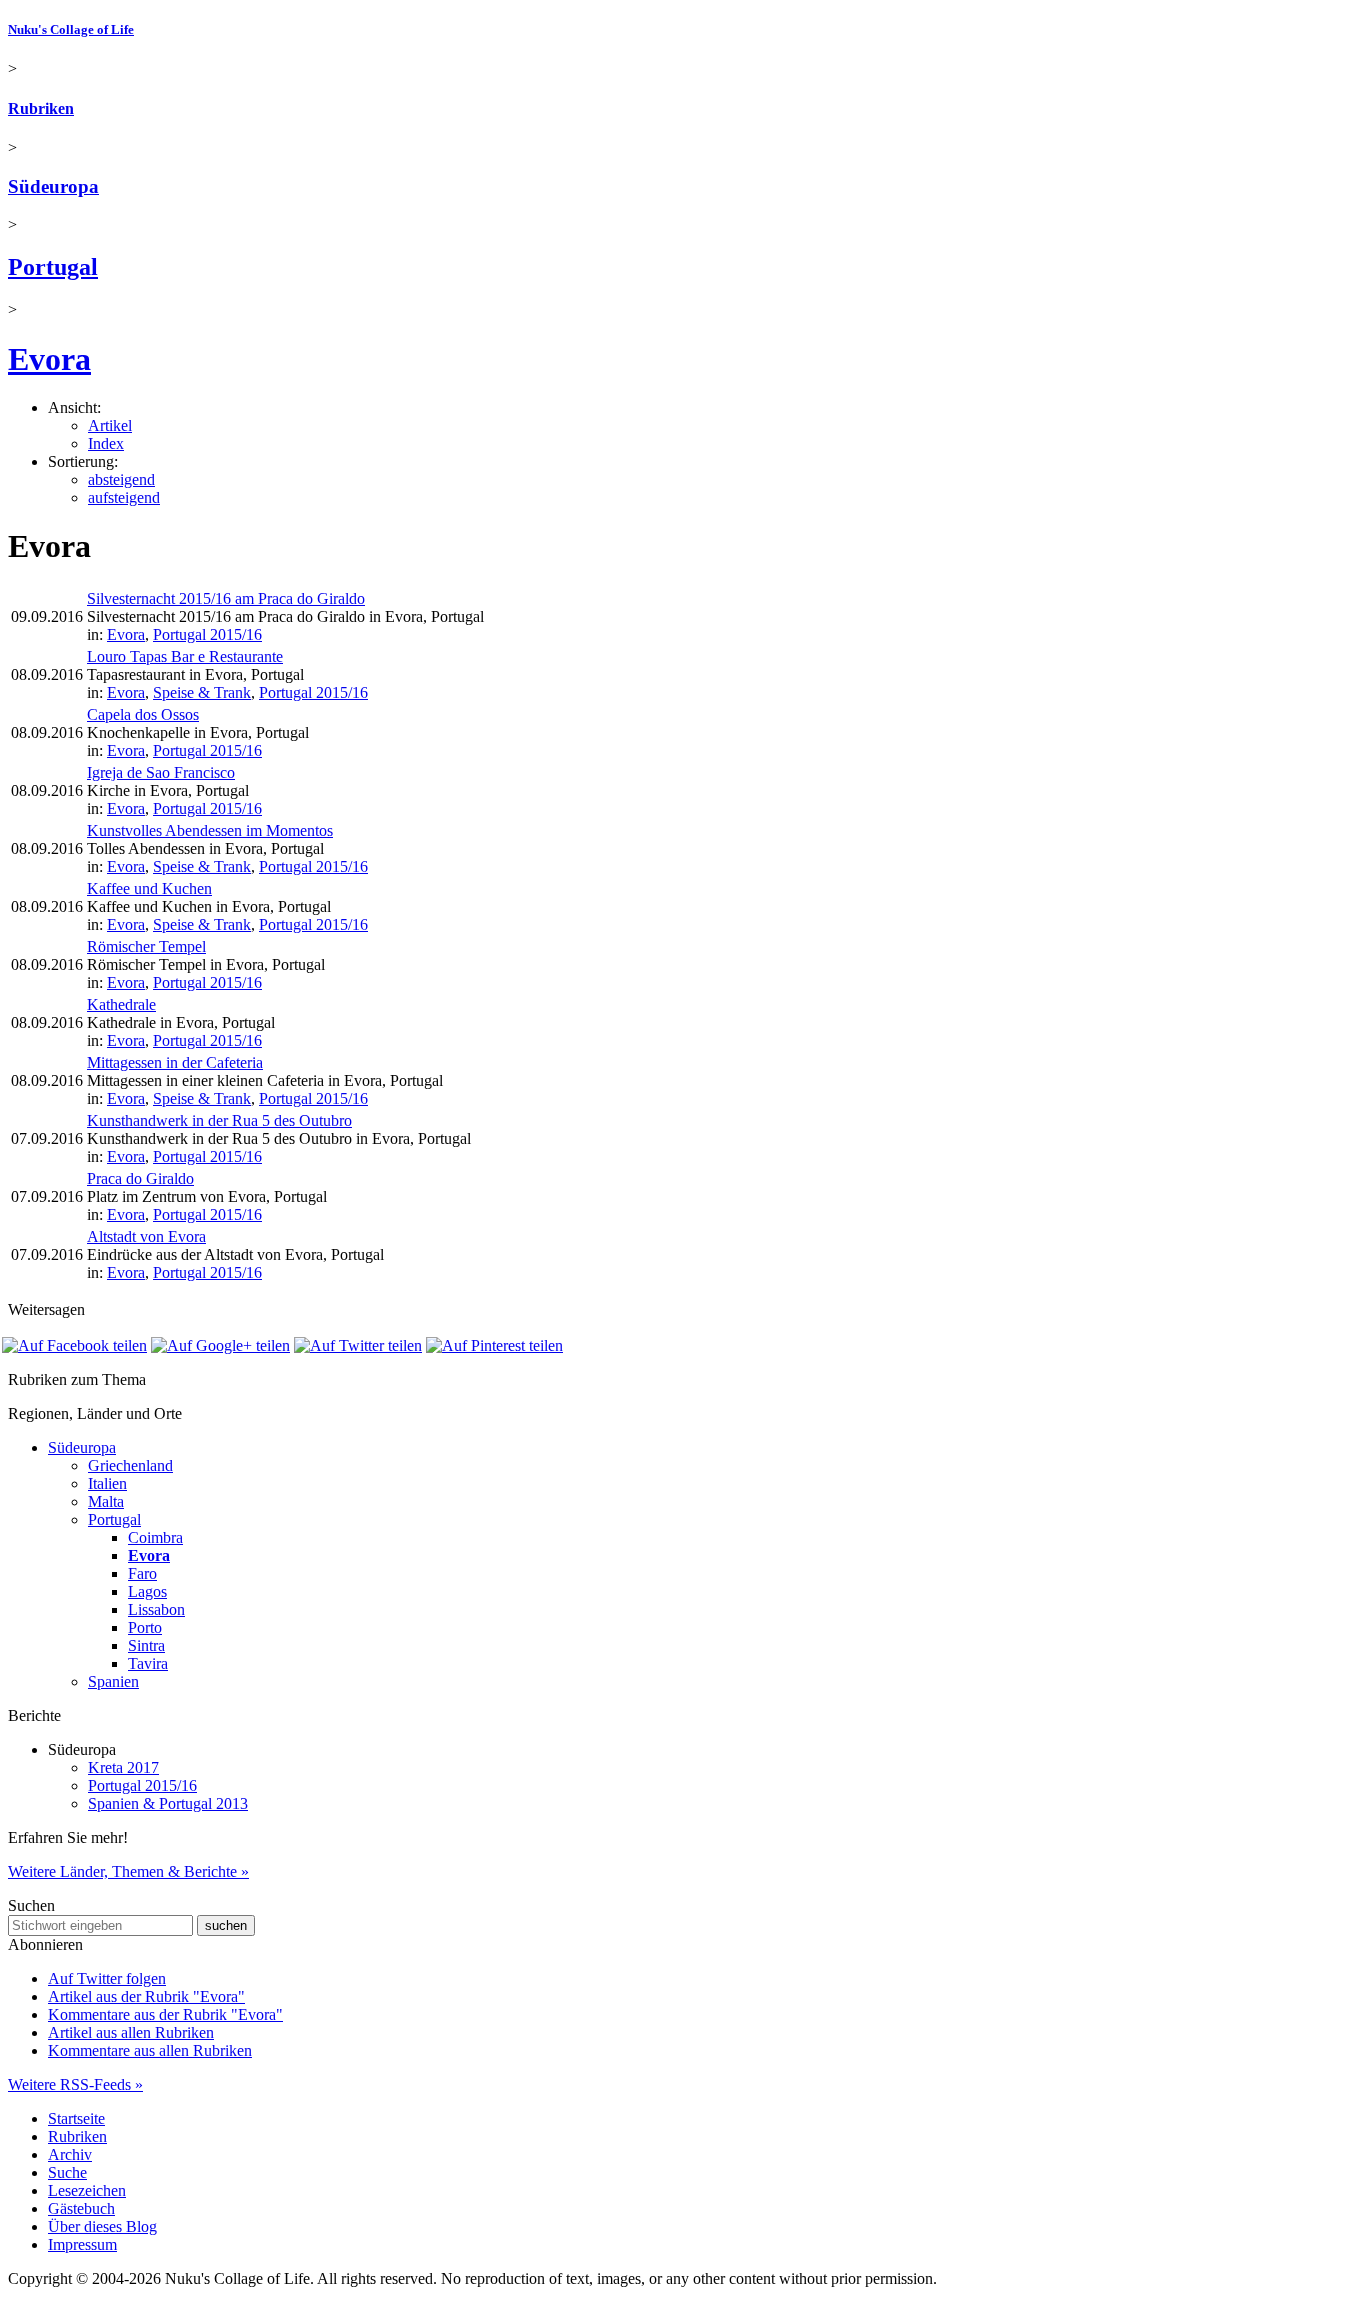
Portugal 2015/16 (207, 634)
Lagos (147, 1591)
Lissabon (156, 1609)
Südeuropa (53, 186)
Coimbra (155, 1537)
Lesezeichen (87, 2190)
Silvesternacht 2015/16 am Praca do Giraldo (226, 598)
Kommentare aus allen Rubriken (150, 2050)
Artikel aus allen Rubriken (131, 2032)
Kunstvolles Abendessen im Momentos (210, 830)
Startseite (76, 2118)
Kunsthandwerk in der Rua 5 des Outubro (219, 1120)
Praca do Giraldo (140, 1178)
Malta (106, 1501)
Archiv (70, 2154)
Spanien (113, 1681)
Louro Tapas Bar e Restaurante (185, 656)
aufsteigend (124, 497)
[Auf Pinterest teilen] (494, 1345)
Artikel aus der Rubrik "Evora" (146, 1996)
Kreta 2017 (123, 1767)
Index (106, 443)
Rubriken (41, 108)
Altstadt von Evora (146, 1236)
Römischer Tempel (146, 946)
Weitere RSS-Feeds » (75, 2084)
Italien (107, 1483)
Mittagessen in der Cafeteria (175, 1062)
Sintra (146, 1645)
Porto (145, 1627)
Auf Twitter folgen (107, 1978)
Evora (49, 359)
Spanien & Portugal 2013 (168, 1803)
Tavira (148, 1663)
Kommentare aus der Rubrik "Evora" (165, 2014)
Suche (67, 2172)
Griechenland (130, 1465)
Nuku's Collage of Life (71, 29)
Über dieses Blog (102, 2226)
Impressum (82, 2244)
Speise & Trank (202, 692)
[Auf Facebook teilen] (74, 1345)
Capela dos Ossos (143, 714)
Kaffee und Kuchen (149, 888)
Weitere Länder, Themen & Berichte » (128, 1871)
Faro (142, 1573)
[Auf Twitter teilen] (358, 1345)
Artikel (110, 425)
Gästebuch (81, 2208)
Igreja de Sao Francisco (161, 772)
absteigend (121, 479)
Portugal (53, 267)
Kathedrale (121, 1004)
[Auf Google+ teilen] (220, 1345)
